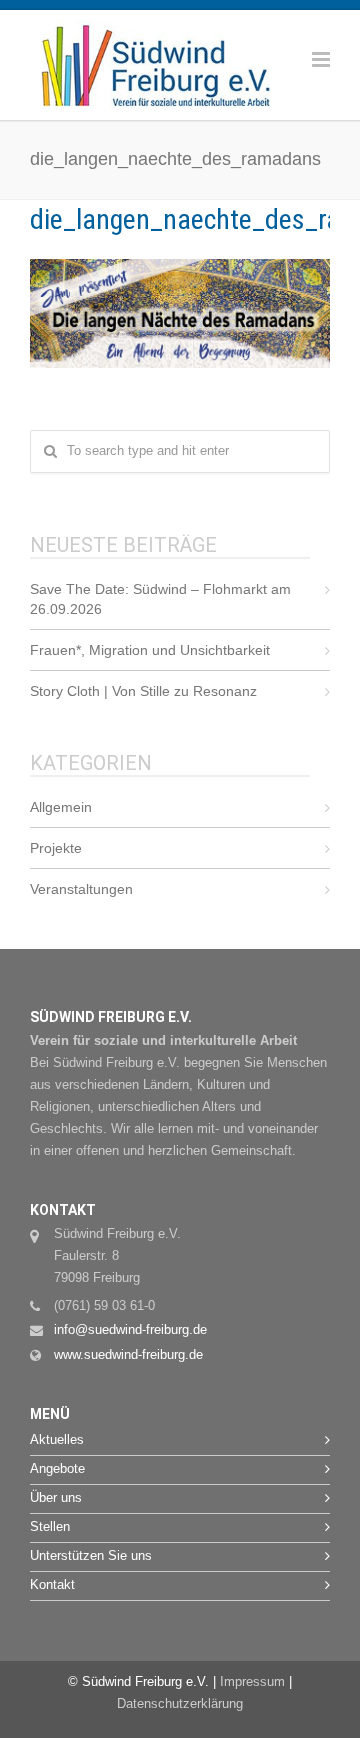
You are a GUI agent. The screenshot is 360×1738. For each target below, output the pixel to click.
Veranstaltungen (81, 889)
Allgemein (61, 807)
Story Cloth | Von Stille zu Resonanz (143, 691)
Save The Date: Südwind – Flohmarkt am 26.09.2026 (160, 599)
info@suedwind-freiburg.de (130, 1329)
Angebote (57, 1468)
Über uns (56, 1497)
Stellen (50, 1526)
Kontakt (52, 1584)
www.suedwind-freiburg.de (128, 1354)
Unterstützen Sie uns (91, 1555)
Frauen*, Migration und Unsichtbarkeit (150, 650)
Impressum (252, 1681)
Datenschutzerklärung (180, 1703)
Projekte (56, 848)
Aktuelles (57, 1439)
